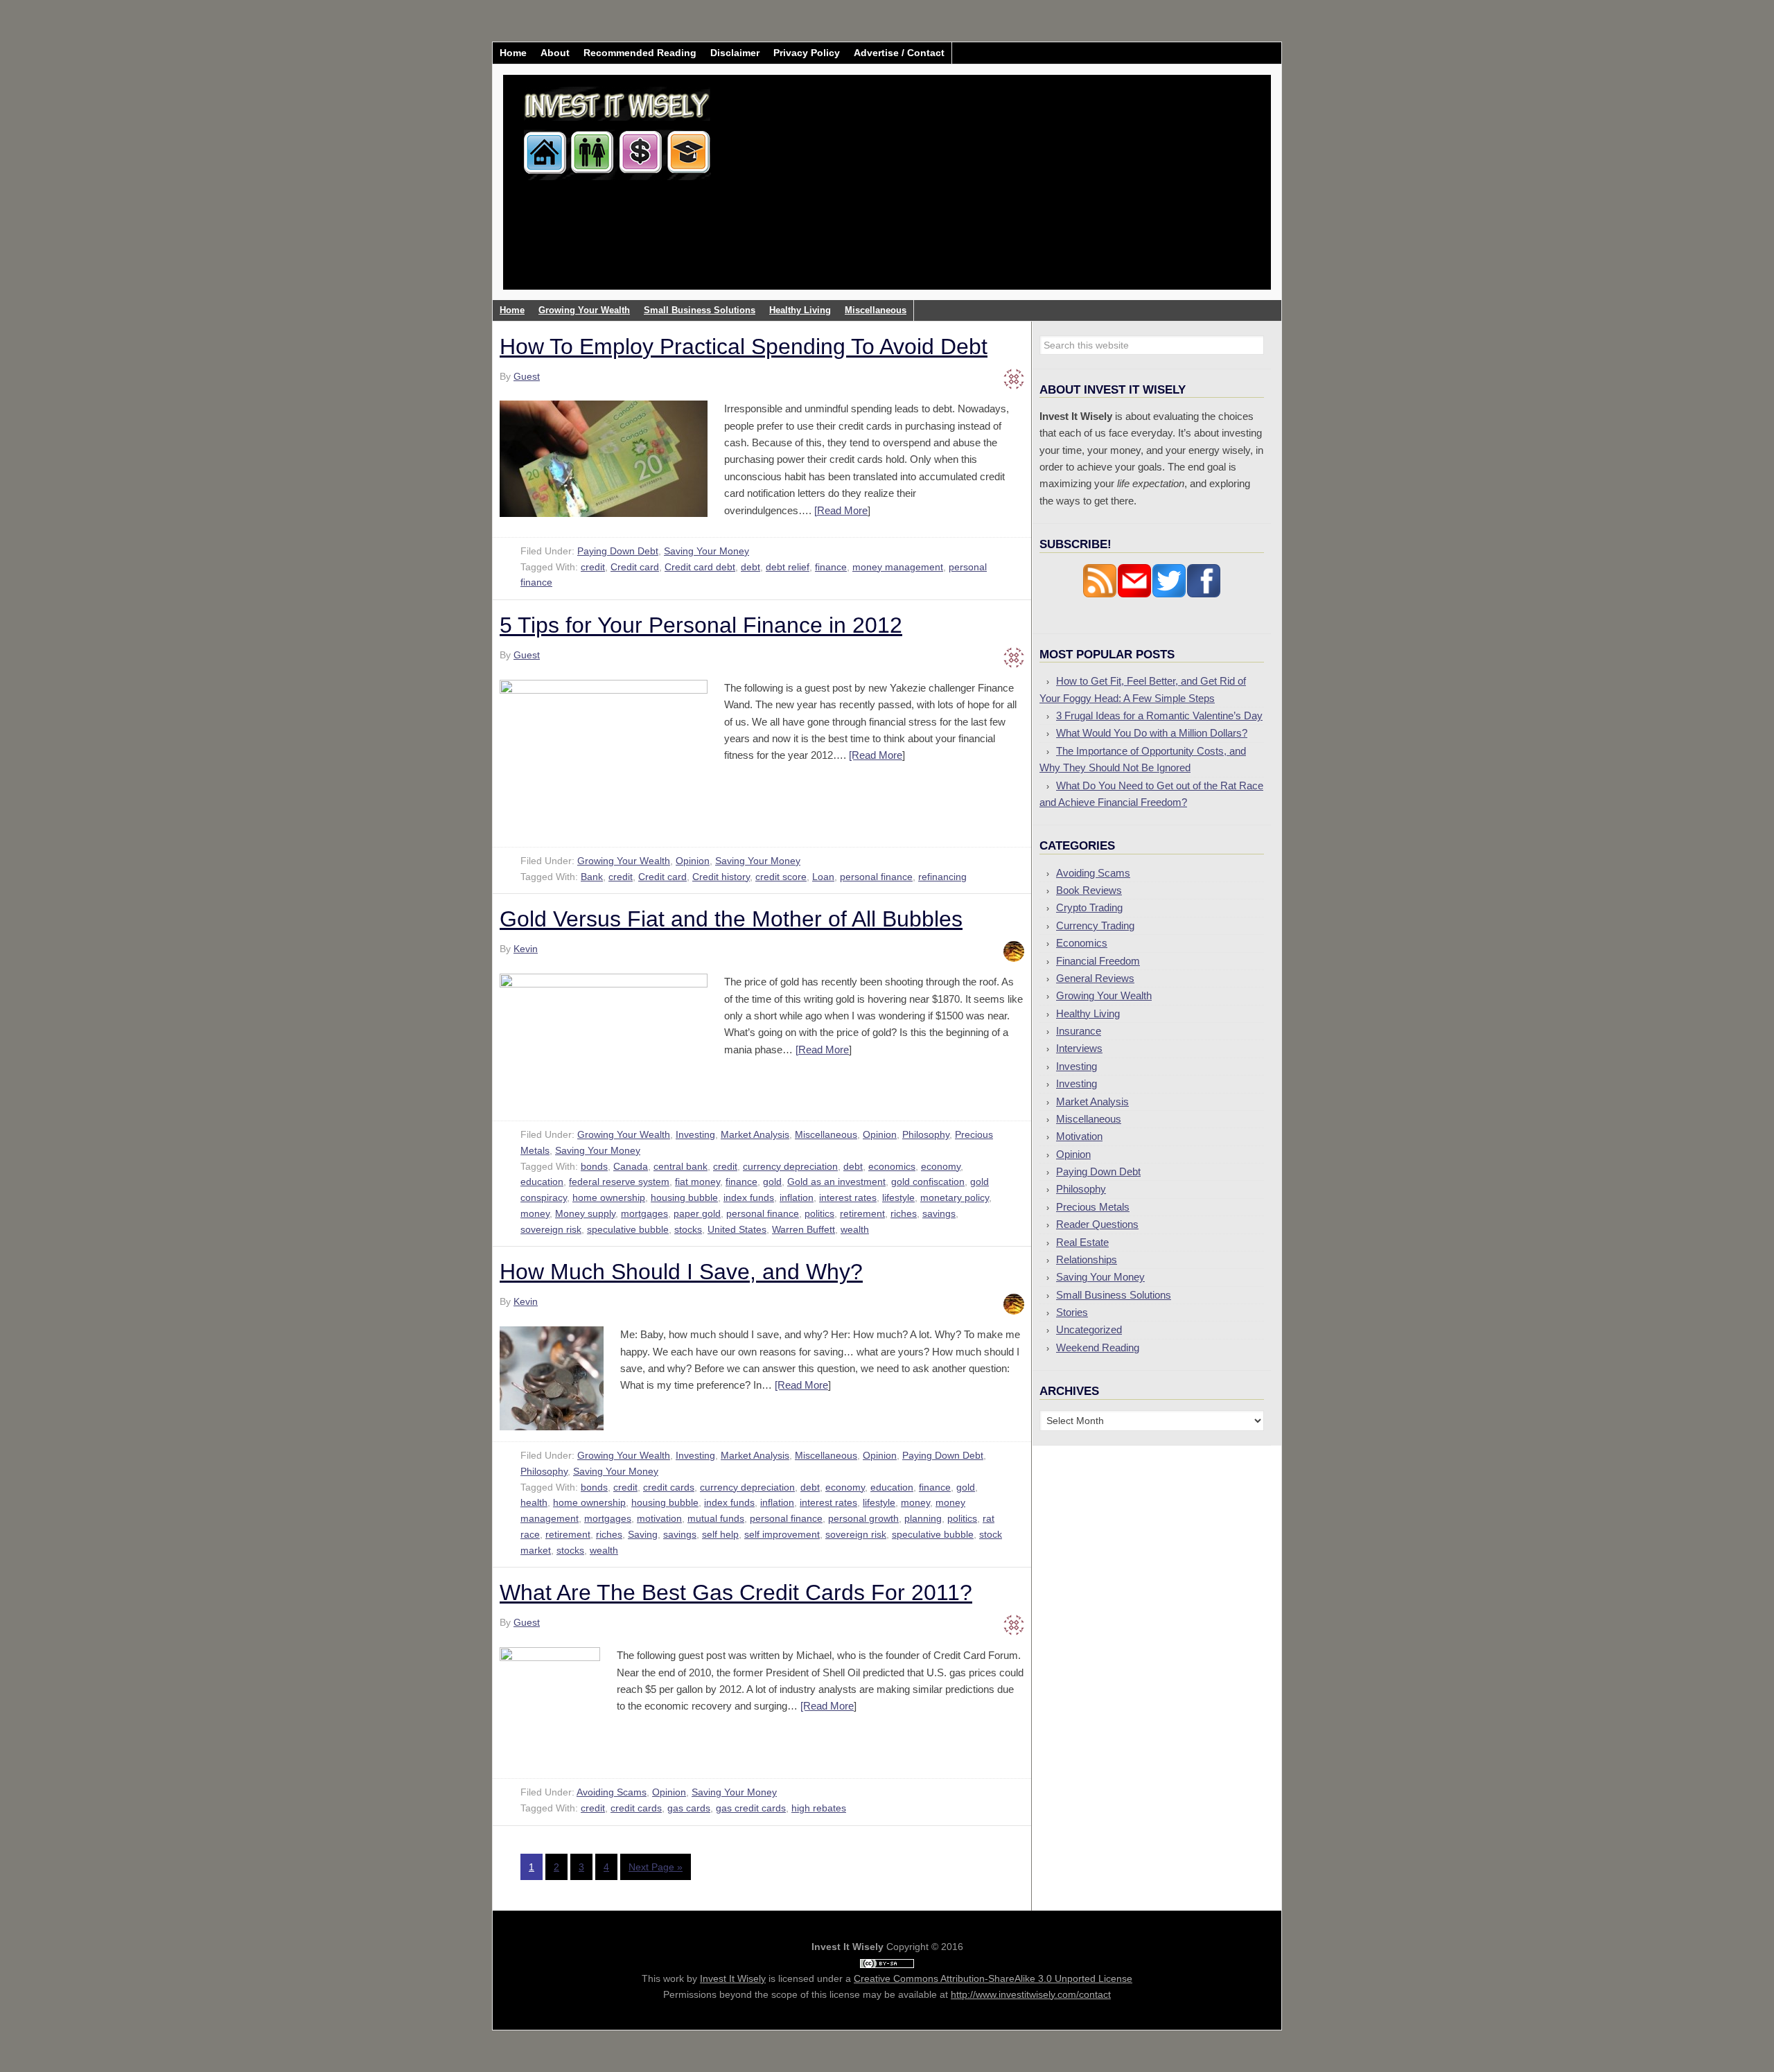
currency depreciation (790, 1166)
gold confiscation (928, 1182)
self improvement (782, 1534)
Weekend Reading (1098, 1347)
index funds (749, 1197)
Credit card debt (700, 567)
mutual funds (716, 1518)
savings (939, 1213)
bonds (594, 1166)
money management (898, 567)
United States (737, 1229)
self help (720, 1534)
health (534, 1502)
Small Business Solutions (1114, 1295)
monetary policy (955, 1197)
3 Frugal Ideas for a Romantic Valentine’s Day (1159, 715)
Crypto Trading (1089, 907)
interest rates (848, 1197)
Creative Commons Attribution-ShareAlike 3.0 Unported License (993, 1978)
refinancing (942, 877)
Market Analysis (755, 1134)
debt (750, 567)
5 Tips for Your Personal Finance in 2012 (701, 625)
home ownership (609, 1197)
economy (941, 1166)
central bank (680, 1166)
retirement (862, 1213)
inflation (797, 1197)
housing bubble (684, 1197)
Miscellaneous (826, 1134)
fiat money (697, 1182)
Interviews (1079, 1048)
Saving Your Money (706, 551)
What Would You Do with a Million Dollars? (1152, 733)
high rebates (819, 1808)
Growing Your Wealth (624, 861)
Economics (1082, 943)
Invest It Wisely (617, 128)
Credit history (721, 877)
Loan (823, 877)
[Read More (841, 510)
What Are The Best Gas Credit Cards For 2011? (736, 1592)
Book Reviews (1089, 890)
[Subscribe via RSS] (1100, 594)
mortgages (644, 1213)
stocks (688, 1229)
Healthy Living (1088, 1013)
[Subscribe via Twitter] (1169, 594)
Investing (695, 1134)
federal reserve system (619, 1182)
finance (831, 567)
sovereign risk (551, 1229)
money (535, 1213)
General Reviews (1095, 978)
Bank (592, 877)
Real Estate (1082, 1242)
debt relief (788, 567)
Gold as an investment (836, 1182)
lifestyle (898, 1197)
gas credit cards (751, 1808)
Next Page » (656, 1867)
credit (593, 567)
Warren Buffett (803, 1229)
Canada (631, 1166)
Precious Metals (1093, 1207)
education (542, 1182)
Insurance (1079, 1031)
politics (819, 1213)
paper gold (697, 1213)
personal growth (863, 1518)
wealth (855, 1229)
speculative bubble (628, 1229)
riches (904, 1213)
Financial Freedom (1098, 961)
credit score (781, 877)
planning (923, 1518)
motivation (659, 1518)
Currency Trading (1095, 925)
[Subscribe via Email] (1134, 594)
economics (892, 1166)
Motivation (1079, 1136)
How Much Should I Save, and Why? (681, 1272)
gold (772, 1182)
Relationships (1087, 1259)
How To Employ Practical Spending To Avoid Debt (744, 346)
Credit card (635, 567)
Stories (1072, 1312)
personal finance (876, 877)
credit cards (669, 1487)
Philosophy (926, 1134)
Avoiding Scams (612, 1792)
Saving (643, 1534)
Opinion (693, 861)
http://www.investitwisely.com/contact (1031, 1994)
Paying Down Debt (618, 551)
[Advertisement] (969, 193)
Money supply (585, 1213)
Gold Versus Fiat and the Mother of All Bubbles (731, 919)
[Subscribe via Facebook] (1204, 594)
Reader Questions (1097, 1224)
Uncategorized (1089, 1329)
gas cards (689, 1808)
